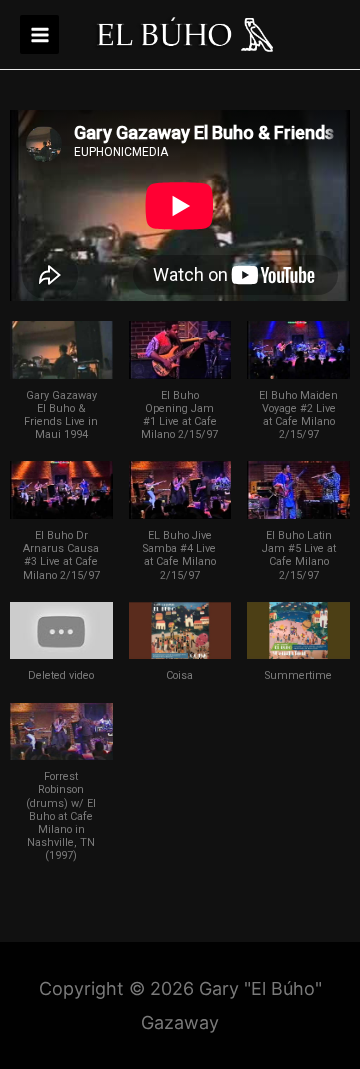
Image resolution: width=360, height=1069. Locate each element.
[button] (61, 391)
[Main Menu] (39, 34)
